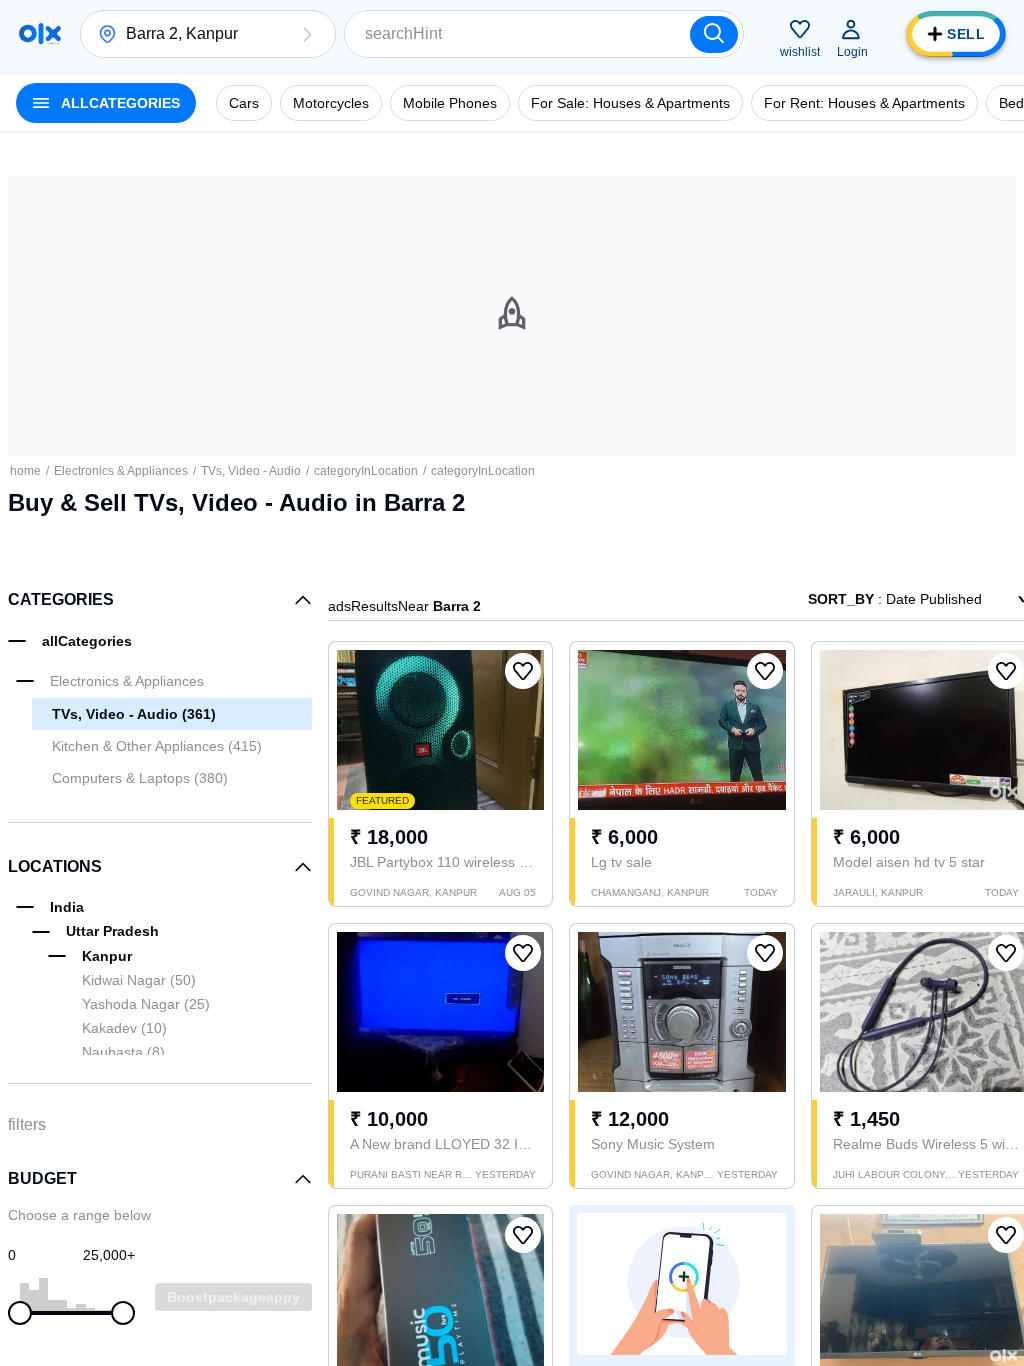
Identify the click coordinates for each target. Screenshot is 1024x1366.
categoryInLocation (366, 471)
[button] (307, 34)
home (25, 471)
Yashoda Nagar (146, 1004)
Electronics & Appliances (121, 471)
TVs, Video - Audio (251, 471)
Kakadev (124, 1028)
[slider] (20, 1313)
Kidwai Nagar (139, 980)
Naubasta (123, 1052)
